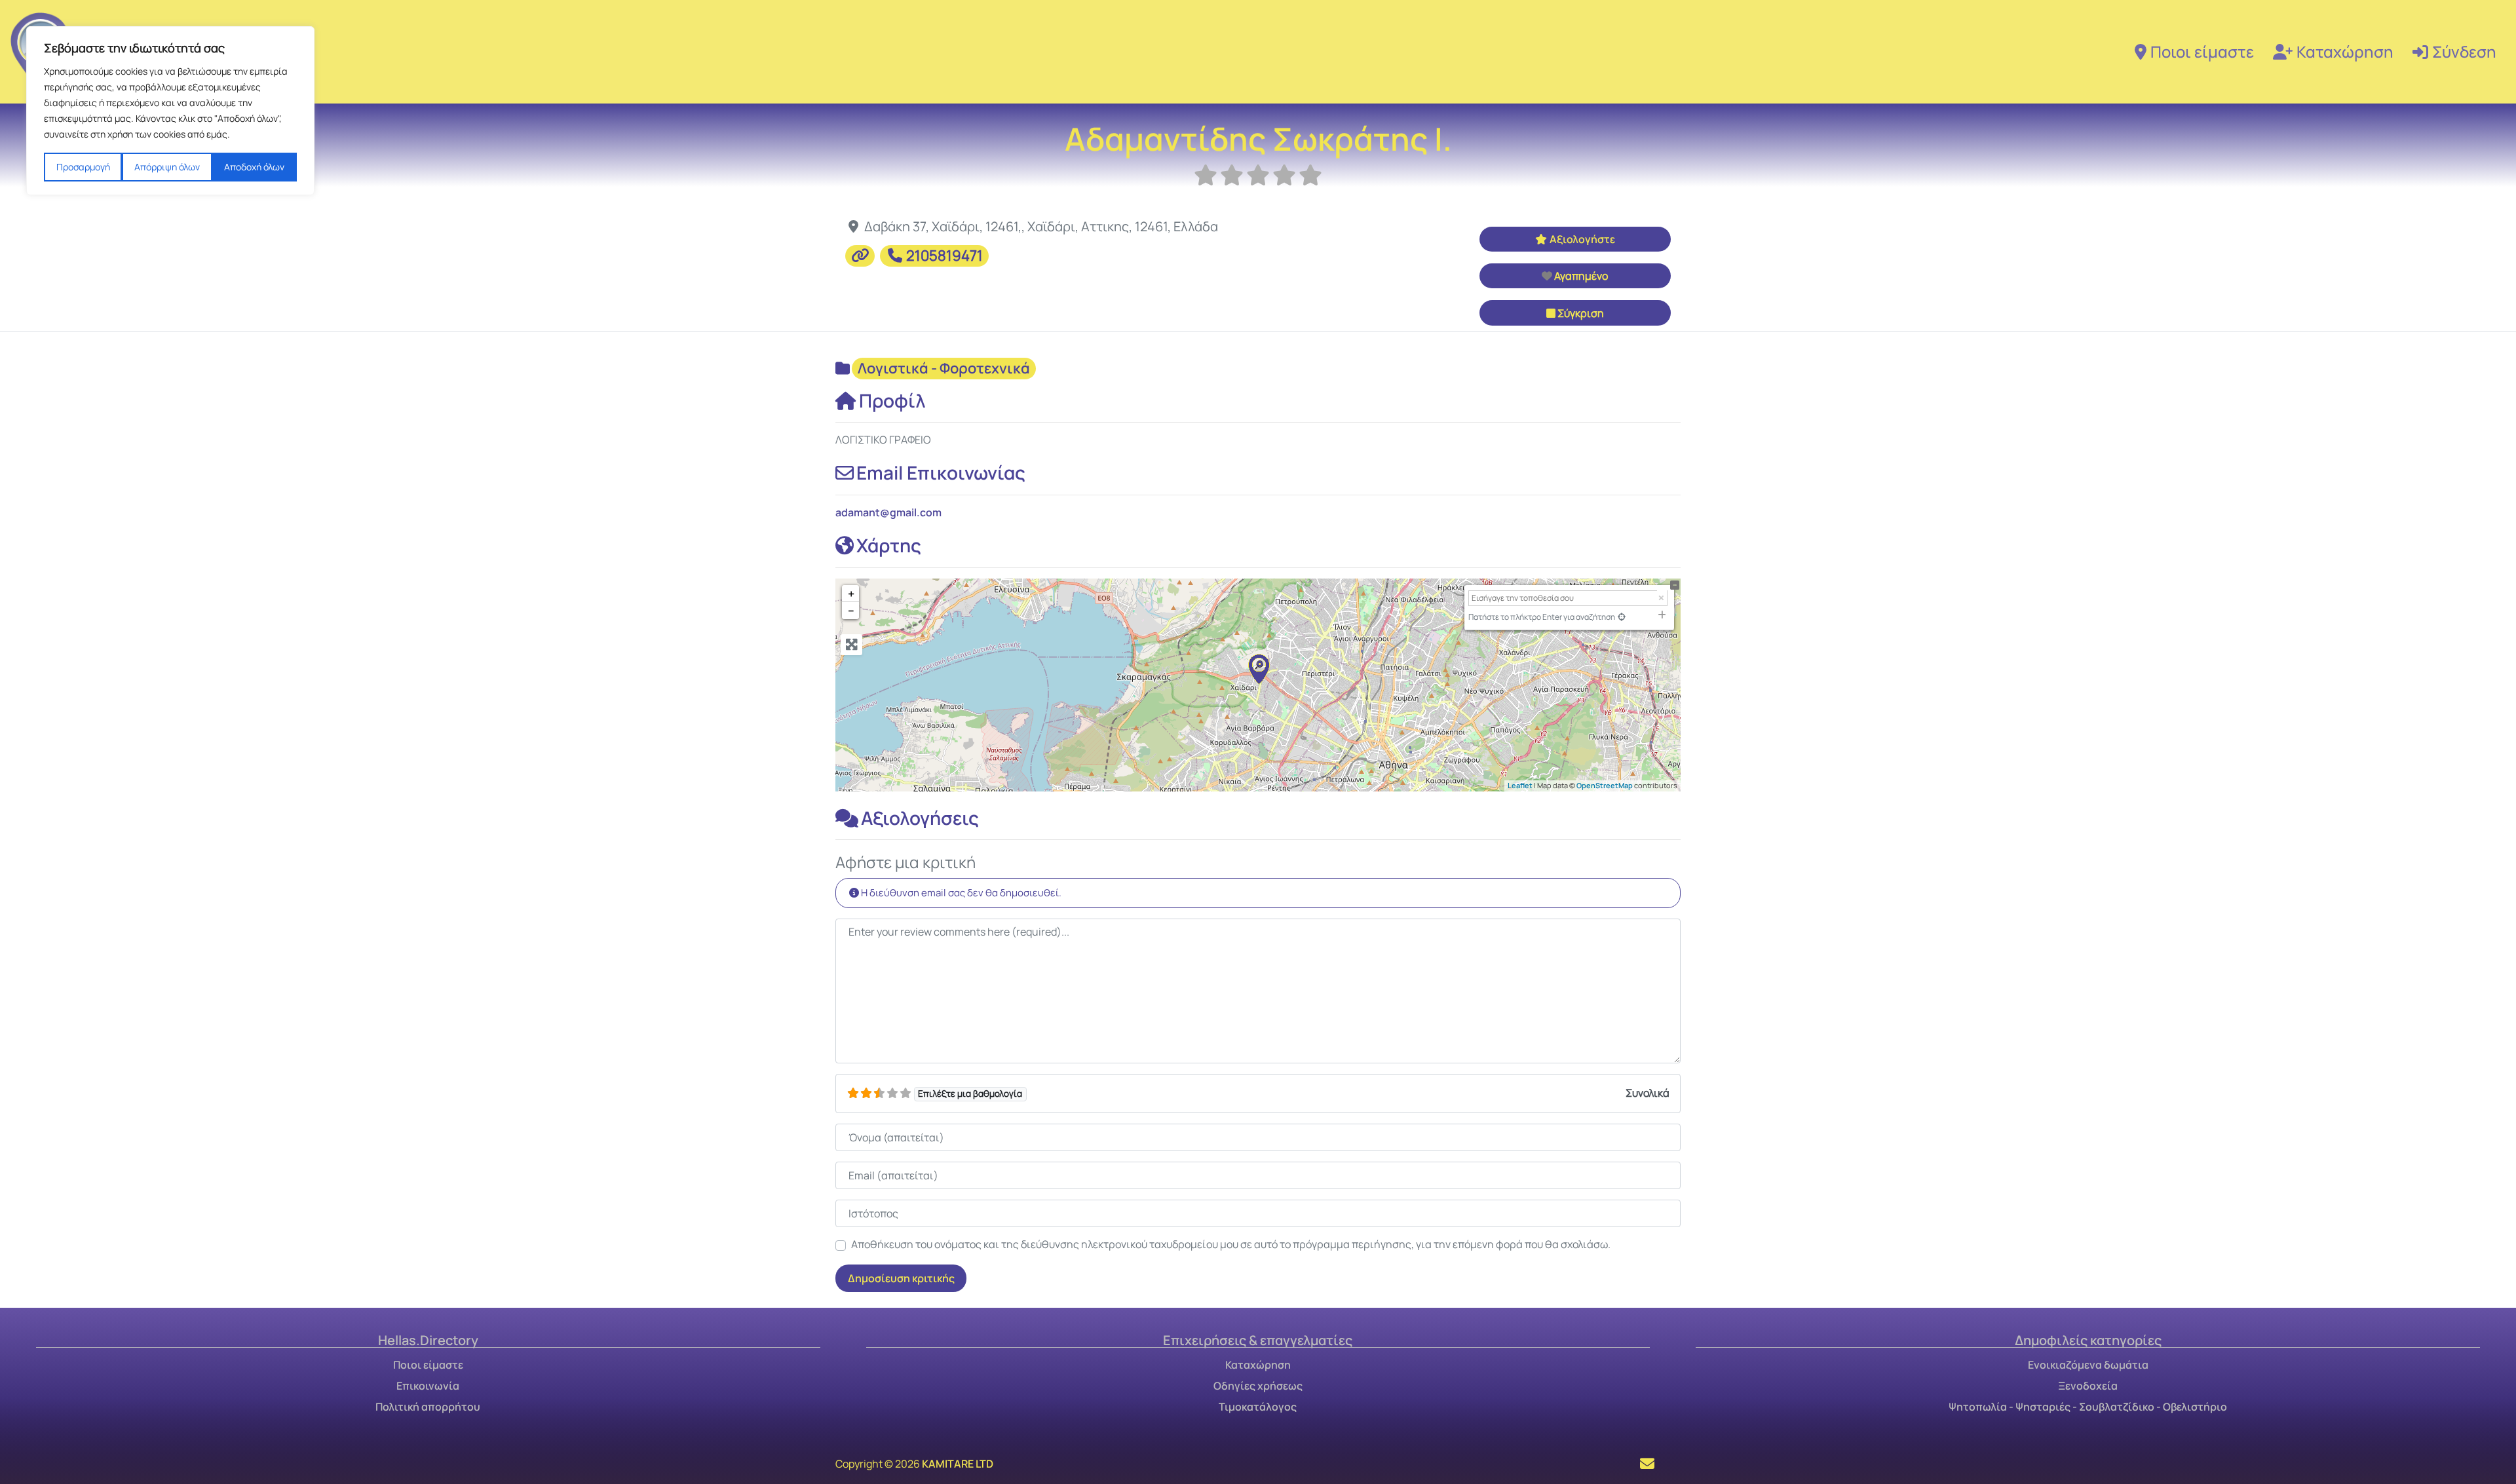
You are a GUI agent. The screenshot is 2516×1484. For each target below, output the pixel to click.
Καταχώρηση (2345, 51)
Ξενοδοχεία (2088, 1386)
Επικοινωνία (428, 1386)
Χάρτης (889, 545)
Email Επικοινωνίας (941, 472)
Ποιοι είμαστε (2202, 51)
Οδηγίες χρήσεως (1258, 1386)
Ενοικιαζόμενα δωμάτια (2088, 1365)
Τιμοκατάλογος (1258, 1407)
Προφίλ (892, 400)
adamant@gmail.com (888, 512)
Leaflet (1520, 785)
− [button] (851, 611)
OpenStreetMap (1605, 785)
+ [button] (851, 594)
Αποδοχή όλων (254, 167)
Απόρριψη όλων (167, 167)
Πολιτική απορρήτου (428, 1407)
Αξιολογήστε (1582, 239)
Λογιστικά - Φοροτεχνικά (944, 368)
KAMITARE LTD (958, 1464)
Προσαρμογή (83, 167)
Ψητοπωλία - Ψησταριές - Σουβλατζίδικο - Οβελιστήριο (2088, 1407)
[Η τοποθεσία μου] (1622, 617)
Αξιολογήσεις (920, 818)
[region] (170, 111)
